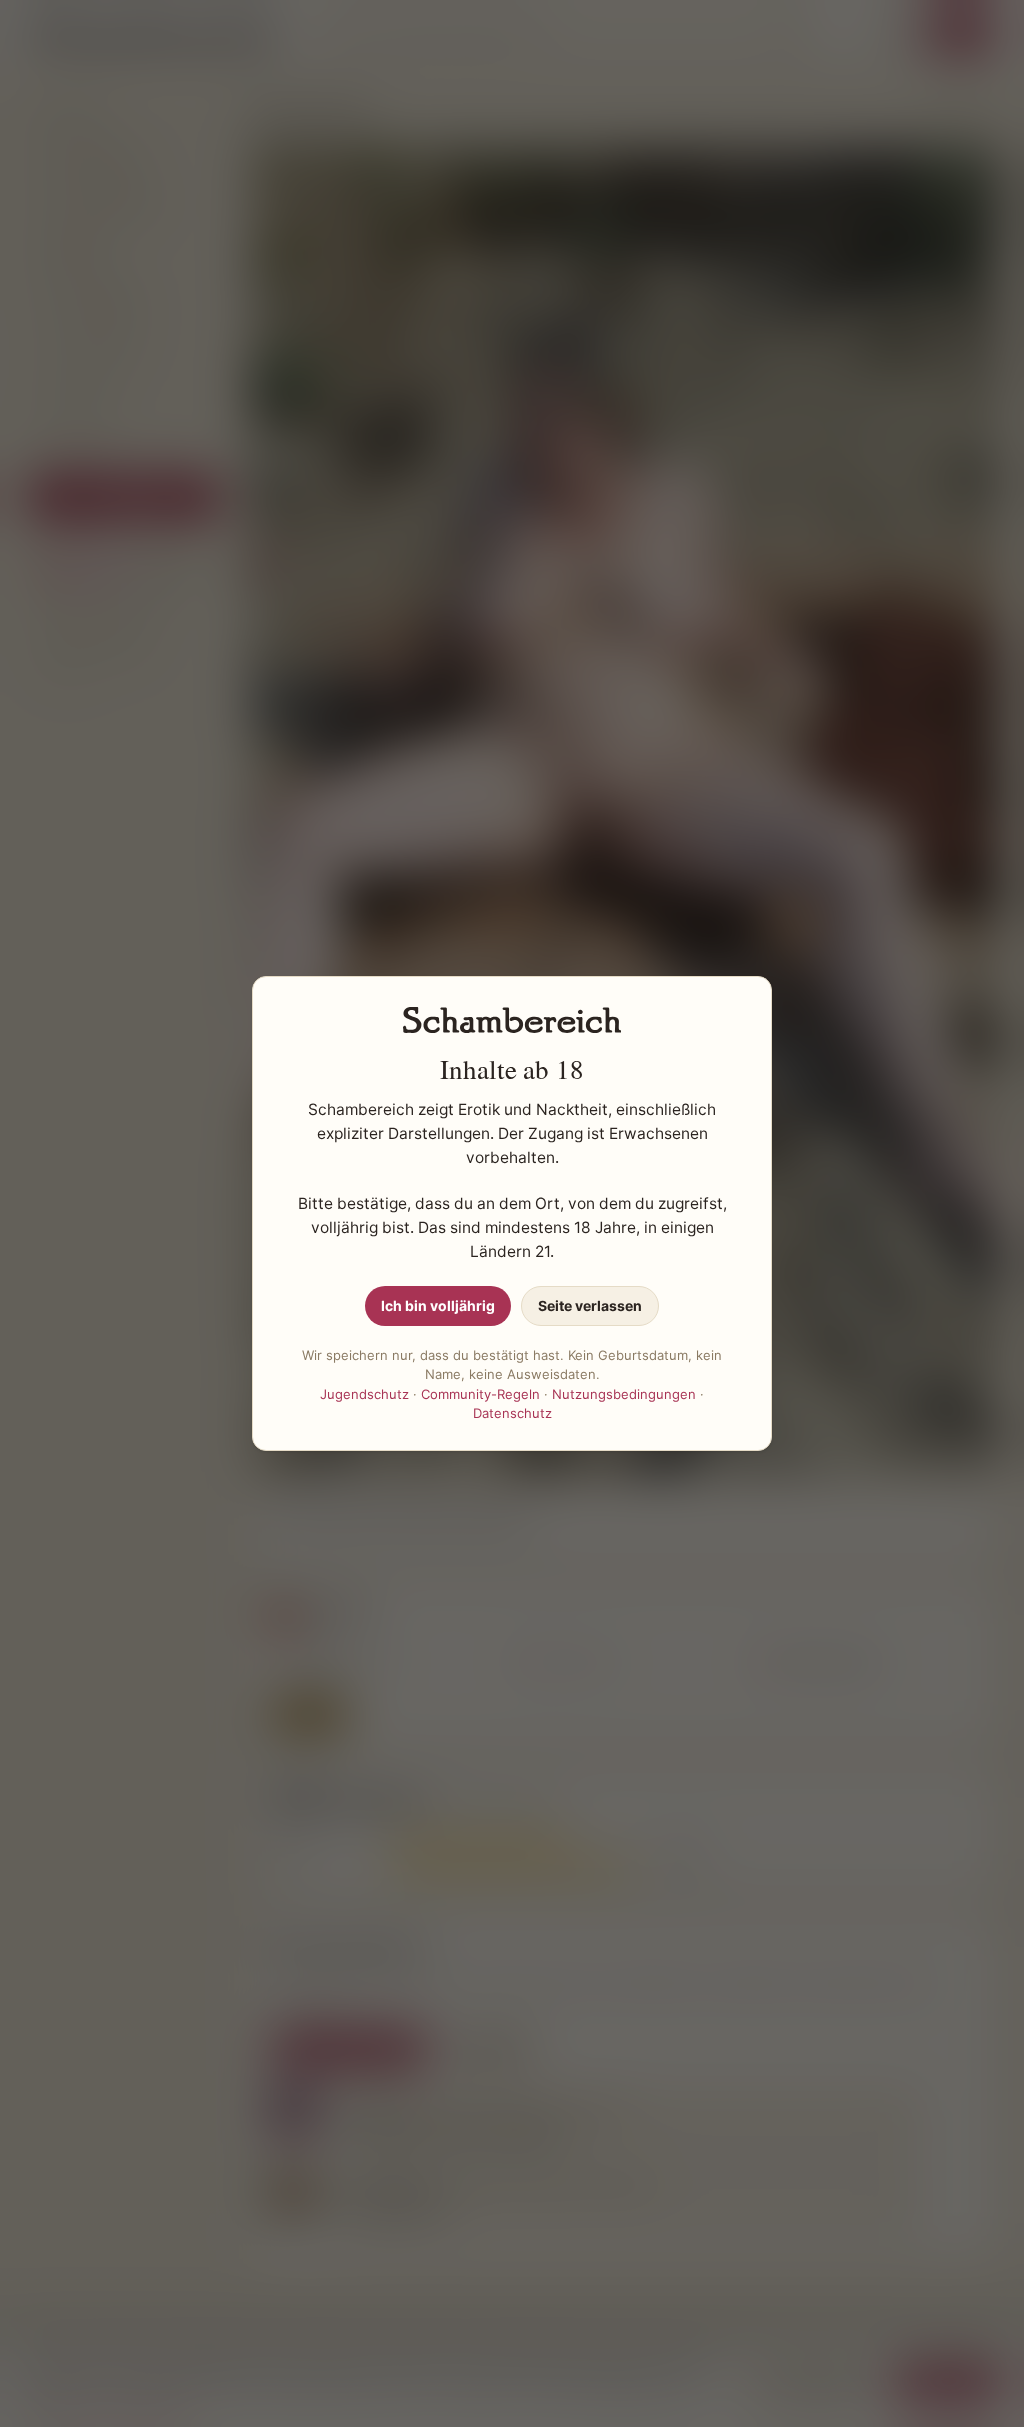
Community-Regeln (480, 1394)
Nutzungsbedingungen (624, 1394)
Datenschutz (512, 1413)
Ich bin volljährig (438, 1305)
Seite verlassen (590, 1305)
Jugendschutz (364, 1394)
